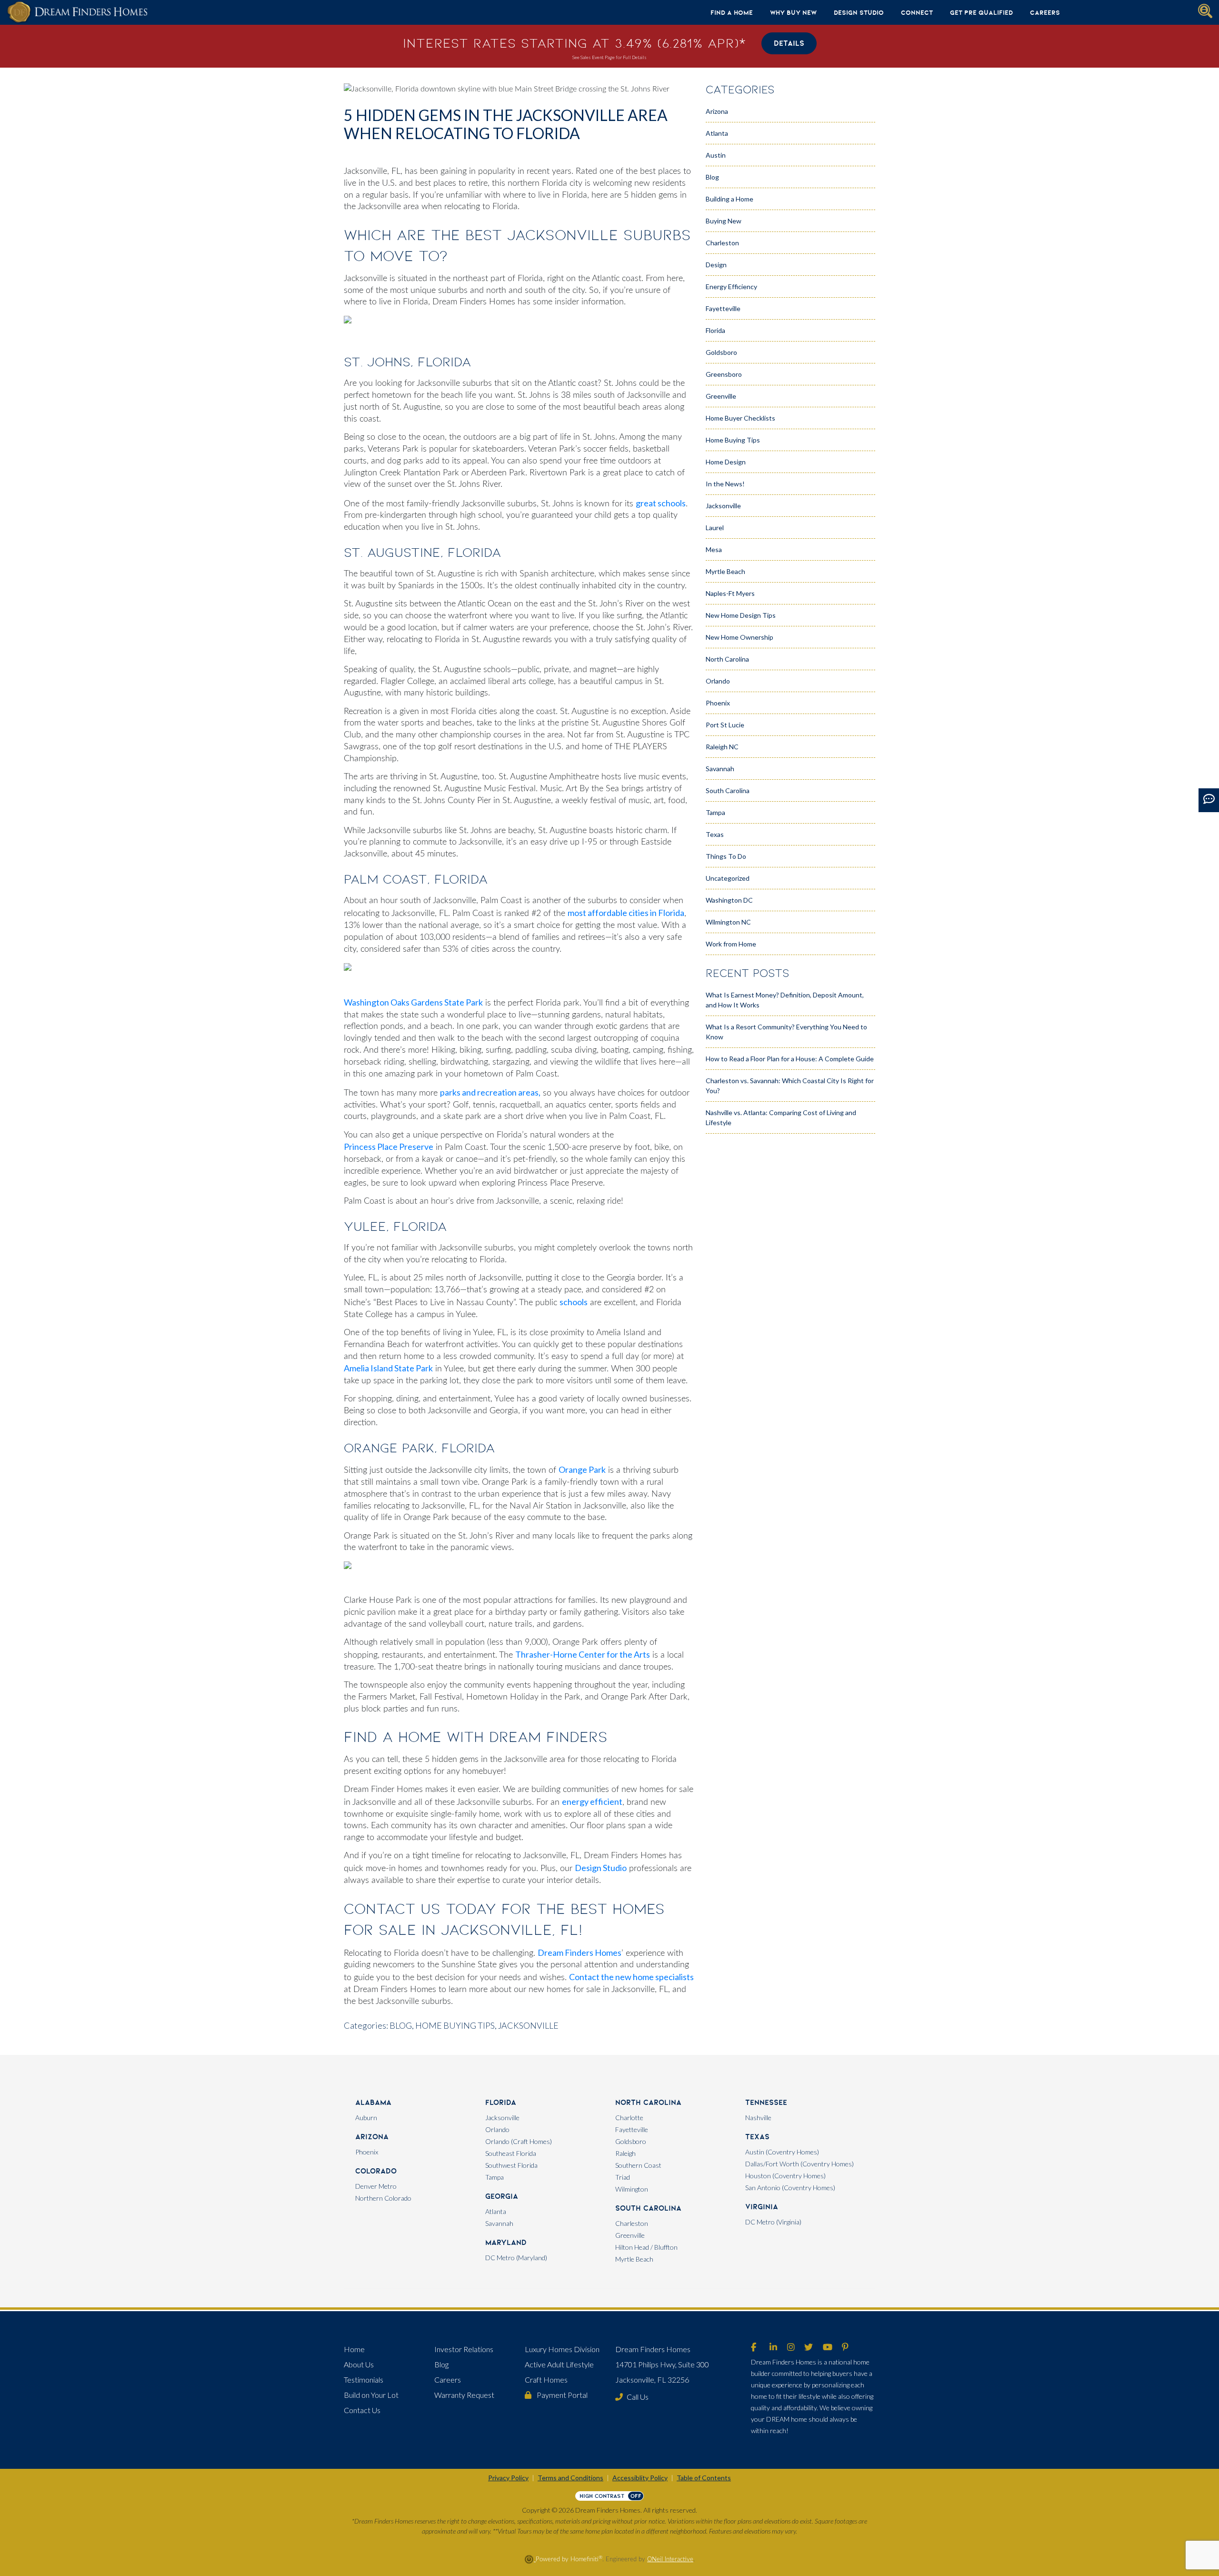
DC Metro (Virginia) (773, 2222)
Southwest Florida (511, 2165)
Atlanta (717, 133)
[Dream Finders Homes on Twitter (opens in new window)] (809, 2348)
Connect (917, 12)
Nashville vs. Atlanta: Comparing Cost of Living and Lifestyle (781, 1117)
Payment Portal (561, 2395)
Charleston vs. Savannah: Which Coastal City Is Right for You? (790, 1086)
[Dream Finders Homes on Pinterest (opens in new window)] (845, 2348)
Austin (716, 155)
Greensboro (724, 374)
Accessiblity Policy (640, 2478)
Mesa (714, 549)
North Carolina (727, 659)
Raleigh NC (722, 747)
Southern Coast (638, 2165)
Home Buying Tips (733, 440)
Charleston (722, 243)
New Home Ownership (739, 637)
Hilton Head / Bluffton (646, 2247)
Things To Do (726, 856)
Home (354, 2349)
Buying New (724, 221)
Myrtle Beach (725, 571)
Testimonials (364, 2380)
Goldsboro (721, 352)
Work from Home (731, 944)
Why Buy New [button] (793, 12)
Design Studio (859, 12)
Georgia (502, 2196)
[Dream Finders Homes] (77, 12)
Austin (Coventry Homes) (782, 2152)
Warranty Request (464, 2395)
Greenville (721, 396)
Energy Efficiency (731, 287)
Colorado (376, 2171)
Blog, (402, 2025)
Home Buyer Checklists (740, 418)
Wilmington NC (728, 922)
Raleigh (625, 2153)
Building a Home (729, 199)
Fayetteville (723, 308)
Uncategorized (728, 878)
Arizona (717, 111)
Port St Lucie (725, 725)
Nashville (758, 2118)
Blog (712, 177)
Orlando (718, 681)
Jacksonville (528, 2025)
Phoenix (718, 703)
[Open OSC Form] (1209, 800)
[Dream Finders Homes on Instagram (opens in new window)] (791, 2348)
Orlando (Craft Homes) (519, 2141)
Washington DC (729, 900)
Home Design (726, 462)
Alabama (373, 2102)
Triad (623, 2177)
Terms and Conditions (570, 2478)
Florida (715, 330)
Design (716, 265)
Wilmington (632, 2189)
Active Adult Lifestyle (559, 2364)
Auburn (366, 2118)
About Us (359, 2364)
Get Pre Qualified (981, 12)
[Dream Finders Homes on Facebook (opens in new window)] (754, 2348)
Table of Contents (704, 2478)
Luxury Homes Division (562, 2349)
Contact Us (362, 2410)
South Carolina (728, 790)
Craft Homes (546, 2380)
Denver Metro (376, 2186)
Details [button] (789, 43)
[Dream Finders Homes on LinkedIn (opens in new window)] (773, 2348)
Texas (715, 834)
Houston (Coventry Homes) (785, 2176)
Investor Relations (464, 2349)
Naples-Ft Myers (730, 593)
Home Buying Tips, (456, 2025)
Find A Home (732, 12)
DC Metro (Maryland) (516, 2258)
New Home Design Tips (741, 615)
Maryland (506, 2242)
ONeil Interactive (670, 2559)
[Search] (1205, 11)
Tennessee (766, 2102)
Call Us (638, 2397)
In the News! (725, 484)
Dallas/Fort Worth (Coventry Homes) (799, 2164)
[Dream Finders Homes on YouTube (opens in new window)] (828, 2348)
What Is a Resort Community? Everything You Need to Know (786, 1032)
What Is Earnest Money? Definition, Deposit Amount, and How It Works (785, 1000)
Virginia (762, 2207)
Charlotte (629, 2118)
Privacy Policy (508, 2478)
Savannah (720, 769)
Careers (1045, 12)
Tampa (715, 812)
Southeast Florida (511, 2153)
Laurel (715, 528)
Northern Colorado (383, 2198)
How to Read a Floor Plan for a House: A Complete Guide (790, 1059)
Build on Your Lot (371, 2395)
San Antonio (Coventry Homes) (790, 2188)
